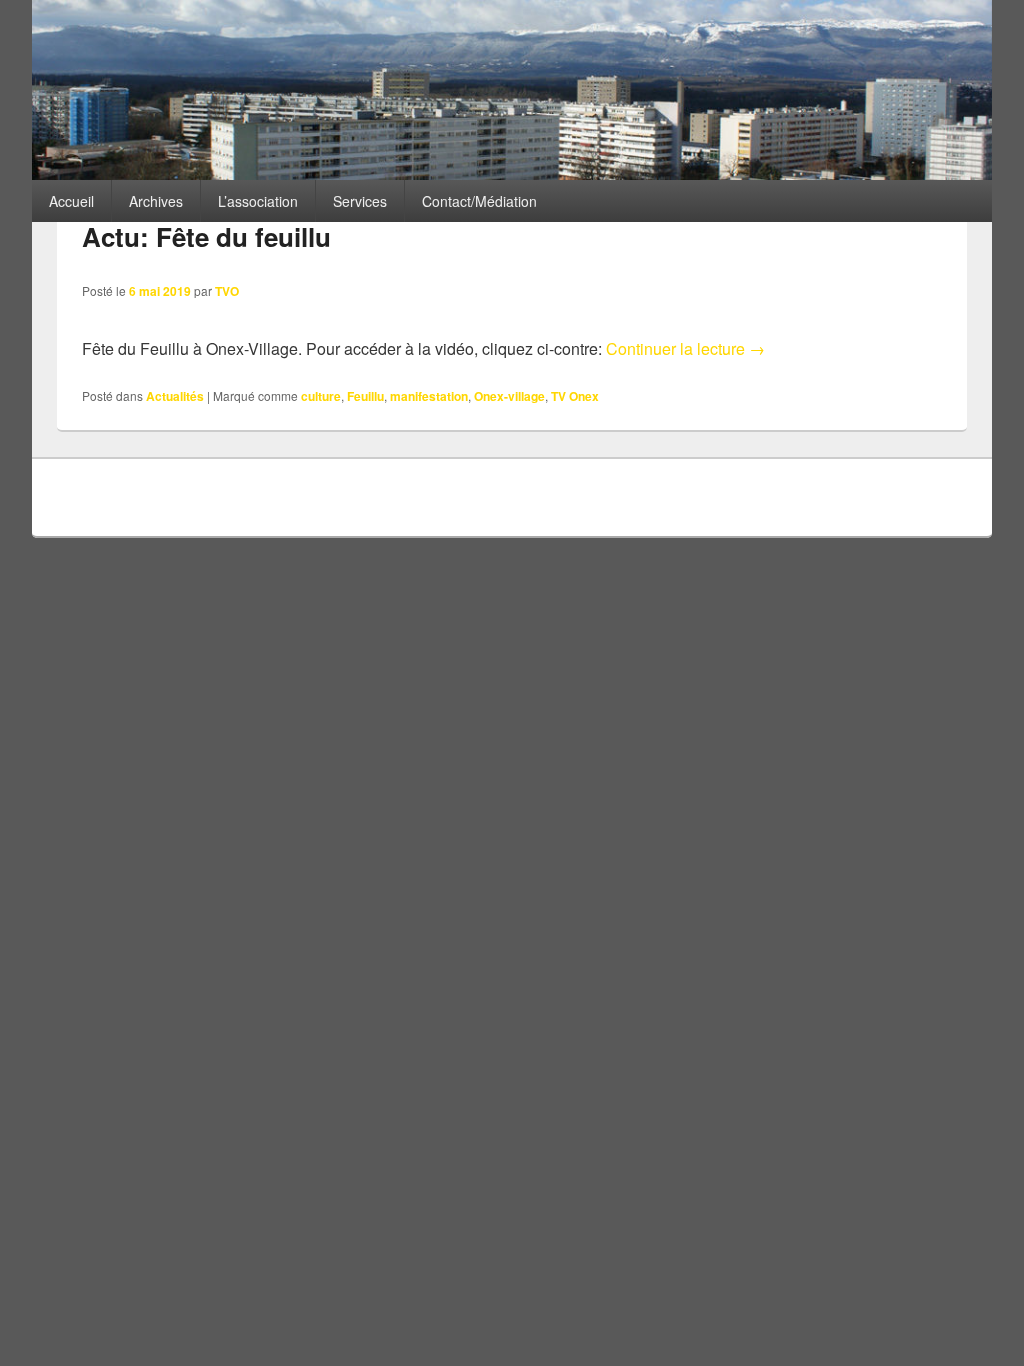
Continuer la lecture (685, 348)
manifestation (429, 396)
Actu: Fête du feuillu (206, 236)
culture (321, 396)
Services (360, 201)
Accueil (71, 201)
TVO (227, 291)
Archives (156, 201)
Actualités (175, 396)
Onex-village (509, 396)
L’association (258, 201)
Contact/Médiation (479, 201)
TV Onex (575, 396)
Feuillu (365, 396)
